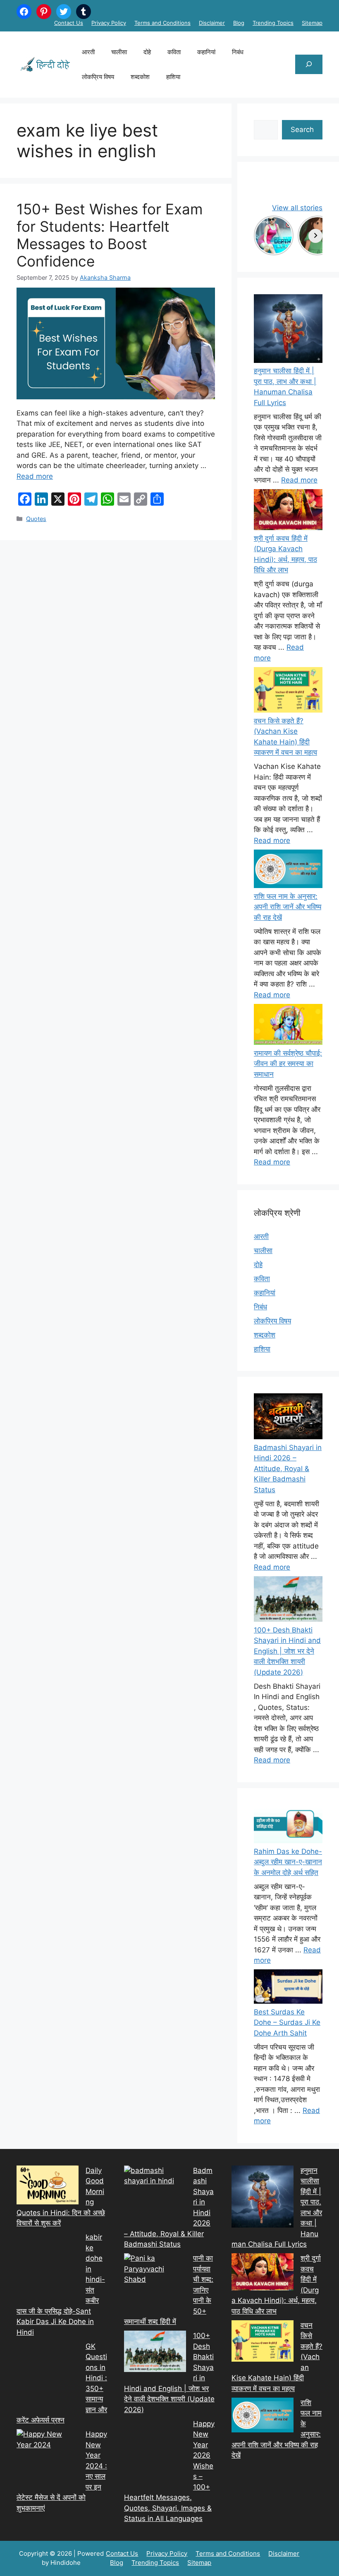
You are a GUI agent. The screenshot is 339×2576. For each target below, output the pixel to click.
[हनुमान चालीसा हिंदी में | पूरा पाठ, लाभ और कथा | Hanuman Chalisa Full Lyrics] (288, 330)
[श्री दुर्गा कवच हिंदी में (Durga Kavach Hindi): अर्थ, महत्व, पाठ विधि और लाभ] (288, 511)
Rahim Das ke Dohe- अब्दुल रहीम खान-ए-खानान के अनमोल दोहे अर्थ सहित (288, 1862)
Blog (239, 23)
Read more (35, 476)
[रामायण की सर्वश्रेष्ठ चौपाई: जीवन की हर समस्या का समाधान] (288, 1026)
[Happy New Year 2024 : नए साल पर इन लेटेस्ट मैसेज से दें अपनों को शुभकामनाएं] (48, 2460)
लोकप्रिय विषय (98, 77)
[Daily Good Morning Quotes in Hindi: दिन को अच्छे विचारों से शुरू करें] (48, 2187)
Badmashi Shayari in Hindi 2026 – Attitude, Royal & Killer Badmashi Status (288, 1469)
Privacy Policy (109, 23)
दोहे (147, 52)
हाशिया (173, 77)
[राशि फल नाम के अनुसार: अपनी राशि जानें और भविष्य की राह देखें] (288, 870)
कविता (174, 52)
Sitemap (312, 23)
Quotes (36, 519)
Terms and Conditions (162, 23)
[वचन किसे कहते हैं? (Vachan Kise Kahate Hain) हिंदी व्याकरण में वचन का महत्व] (288, 691)
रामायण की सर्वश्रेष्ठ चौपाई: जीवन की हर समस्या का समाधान (288, 1064)
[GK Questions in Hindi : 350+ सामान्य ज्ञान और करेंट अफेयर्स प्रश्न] (48, 2374)
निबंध (238, 52)
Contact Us (69, 23)
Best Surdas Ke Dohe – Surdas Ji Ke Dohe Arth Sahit (287, 2023)
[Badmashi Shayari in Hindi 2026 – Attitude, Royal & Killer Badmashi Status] (155, 2197)
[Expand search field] (309, 65)
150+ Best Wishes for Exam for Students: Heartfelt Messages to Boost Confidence (110, 235)
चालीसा (119, 52)
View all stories (297, 208)
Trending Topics (273, 23)
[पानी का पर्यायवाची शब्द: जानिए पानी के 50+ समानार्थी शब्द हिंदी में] (155, 2284)
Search (302, 130)
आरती (88, 52)
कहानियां (206, 52)
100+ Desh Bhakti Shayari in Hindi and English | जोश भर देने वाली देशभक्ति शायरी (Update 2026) (287, 1651)
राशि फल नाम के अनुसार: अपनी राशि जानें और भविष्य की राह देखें (288, 907)
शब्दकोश (140, 77)
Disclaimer (212, 23)
